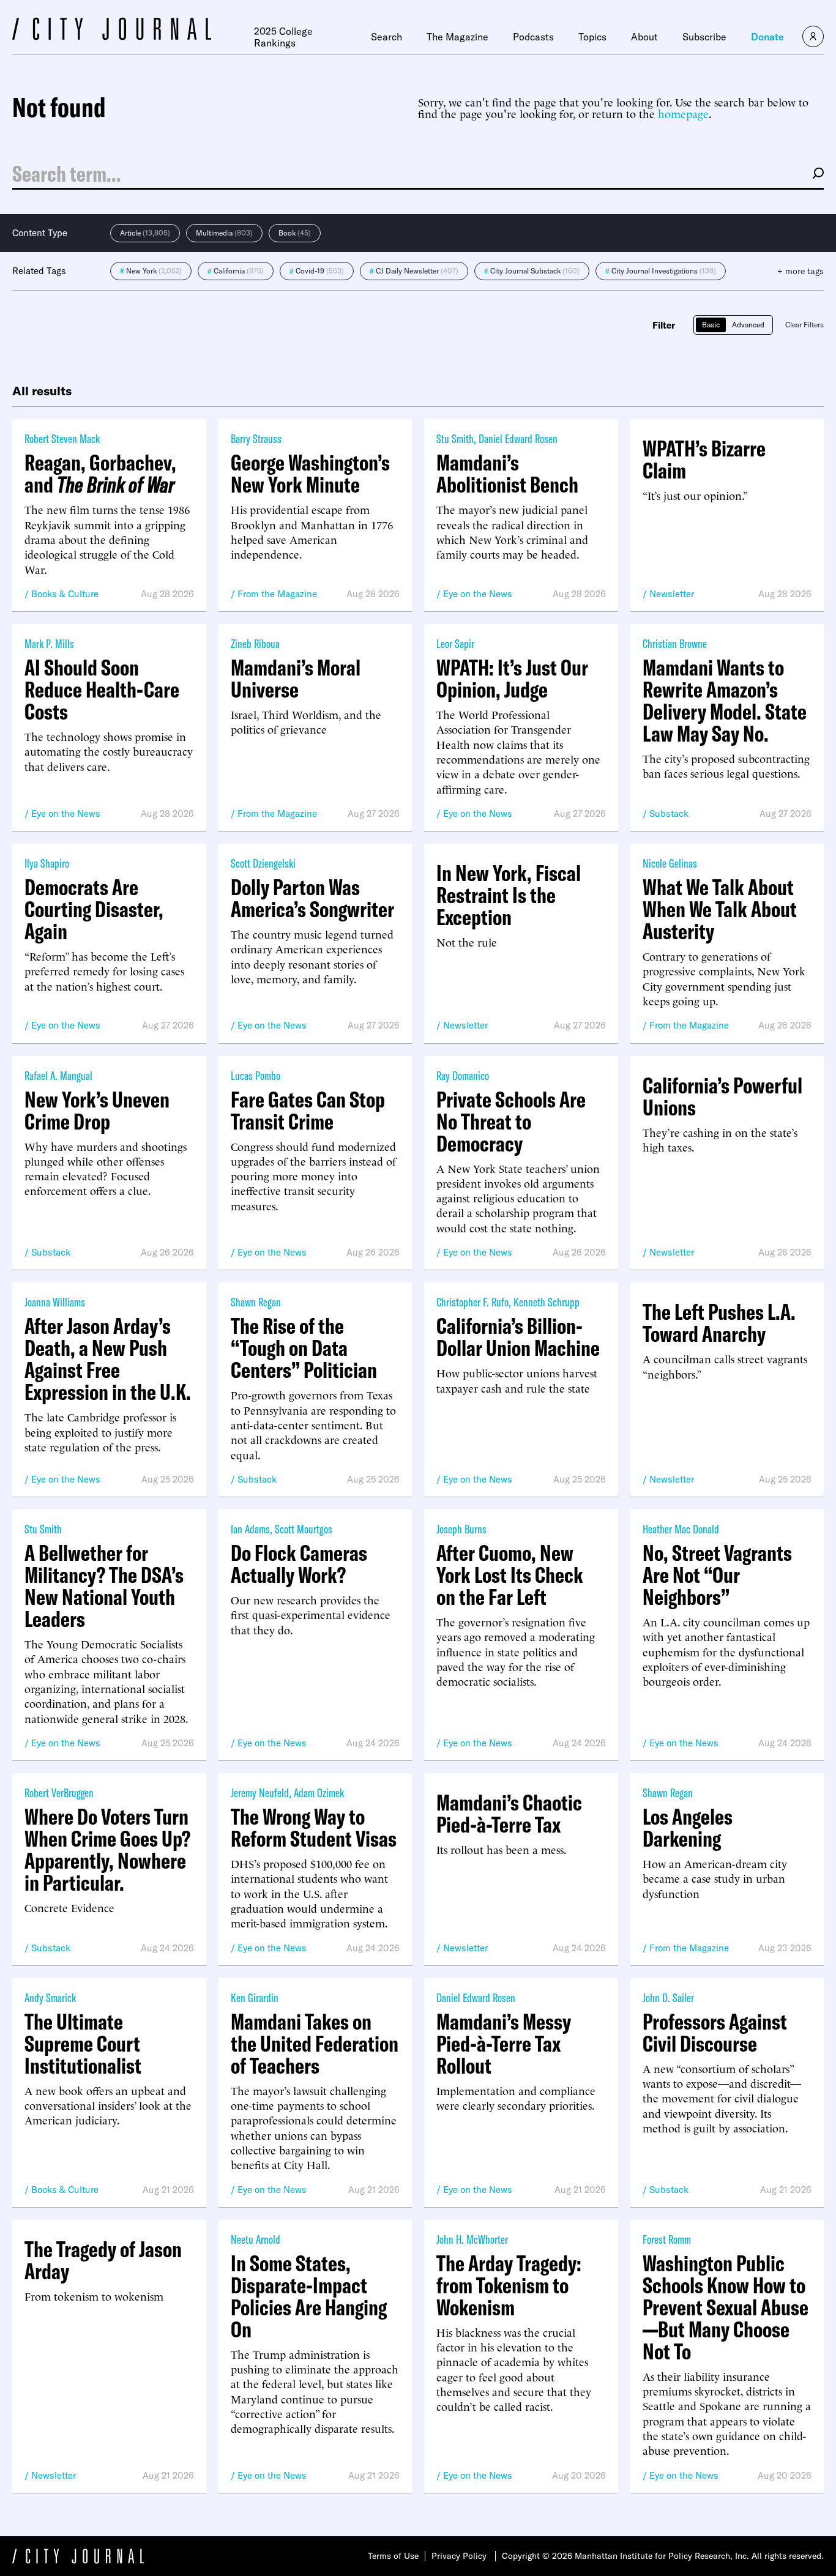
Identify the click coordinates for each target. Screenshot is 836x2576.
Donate (767, 37)
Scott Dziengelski (263, 863)
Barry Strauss (256, 438)
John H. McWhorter (472, 2239)
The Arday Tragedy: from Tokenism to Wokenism (509, 2285)
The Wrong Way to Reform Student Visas (314, 1828)
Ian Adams (250, 1529)
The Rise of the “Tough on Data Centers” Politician (304, 1348)
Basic (711, 325)
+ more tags (801, 271)
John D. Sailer (668, 1997)
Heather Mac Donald (681, 1529)
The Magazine (457, 37)
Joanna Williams (55, 1302)
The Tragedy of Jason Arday (103, 2260)
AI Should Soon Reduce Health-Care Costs (102, 690)
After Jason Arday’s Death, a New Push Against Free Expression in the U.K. (108, 1359)
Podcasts (533, 37)
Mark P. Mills (49, 643)
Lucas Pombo (256, 1075)
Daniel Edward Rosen (518, 438)
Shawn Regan (256, 1302)
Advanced (748, 325)
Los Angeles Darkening (688, 1828)
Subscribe (704, 37)
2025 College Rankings (283, 37)
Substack (669, 813)
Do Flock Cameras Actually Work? (299, 1564)
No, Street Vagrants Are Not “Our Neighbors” (717, 1575)
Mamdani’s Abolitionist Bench (507, 474)
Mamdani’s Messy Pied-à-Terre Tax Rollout (504, 2044)
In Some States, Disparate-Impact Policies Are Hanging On (309, 2296)
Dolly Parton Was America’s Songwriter (312, 898)
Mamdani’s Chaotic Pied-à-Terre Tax (509, 1814)
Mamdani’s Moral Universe (296, 679)
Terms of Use (393, 2556)
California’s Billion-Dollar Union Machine (518, 1337)
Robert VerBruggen (59, 1792)
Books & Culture (65, 594)
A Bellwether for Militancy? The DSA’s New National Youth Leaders (104, 1586)
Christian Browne (675, 643)
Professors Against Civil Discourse (715, 2033)
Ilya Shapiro (47, 863)
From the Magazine (277, 594)
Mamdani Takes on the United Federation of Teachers (315, 2044)
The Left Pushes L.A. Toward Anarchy (719, 1323)
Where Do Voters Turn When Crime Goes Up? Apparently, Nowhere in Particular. (107, 1850)
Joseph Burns (461, 1529)
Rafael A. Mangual (58, 1075)
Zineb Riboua (255, 643)
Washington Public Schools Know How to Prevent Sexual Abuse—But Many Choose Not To (726, 2307)
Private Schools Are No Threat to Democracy (511, 1122)
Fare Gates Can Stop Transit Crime (308, 1111)
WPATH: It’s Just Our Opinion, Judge (512, 679)
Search (386, 37)
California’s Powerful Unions (722, 1096)
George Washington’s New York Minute (310, 474)
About (644, 37)
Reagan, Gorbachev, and (100, 474)
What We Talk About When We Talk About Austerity (720, 909)
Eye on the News (478, 594)
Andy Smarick (50, 1997)
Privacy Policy (459, 2556)
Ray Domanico (463, 1075)
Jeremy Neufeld (260, 1792)
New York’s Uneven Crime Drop (97, 1111)
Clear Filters (804, 325)
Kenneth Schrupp (547, 1302)
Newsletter (672, 594)
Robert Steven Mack (62, 438)
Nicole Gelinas (670, 863)
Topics (592, 37)
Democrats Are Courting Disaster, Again (94, 909)
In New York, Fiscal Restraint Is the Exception (509, 895)
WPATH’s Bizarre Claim (704, 460)
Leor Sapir (455, 643)
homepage (683, 113)
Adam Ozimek (319, 1792)
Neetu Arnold (256, 2239)
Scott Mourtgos (304, 1529)
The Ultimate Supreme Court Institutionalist (83, 2044)
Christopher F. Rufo (472, 1302)
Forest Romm (667, 2239)
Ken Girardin (255, 1997)
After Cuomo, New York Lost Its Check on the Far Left (510, 1575)
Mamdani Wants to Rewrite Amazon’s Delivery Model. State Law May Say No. (725, 701)
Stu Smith (455, 438)
